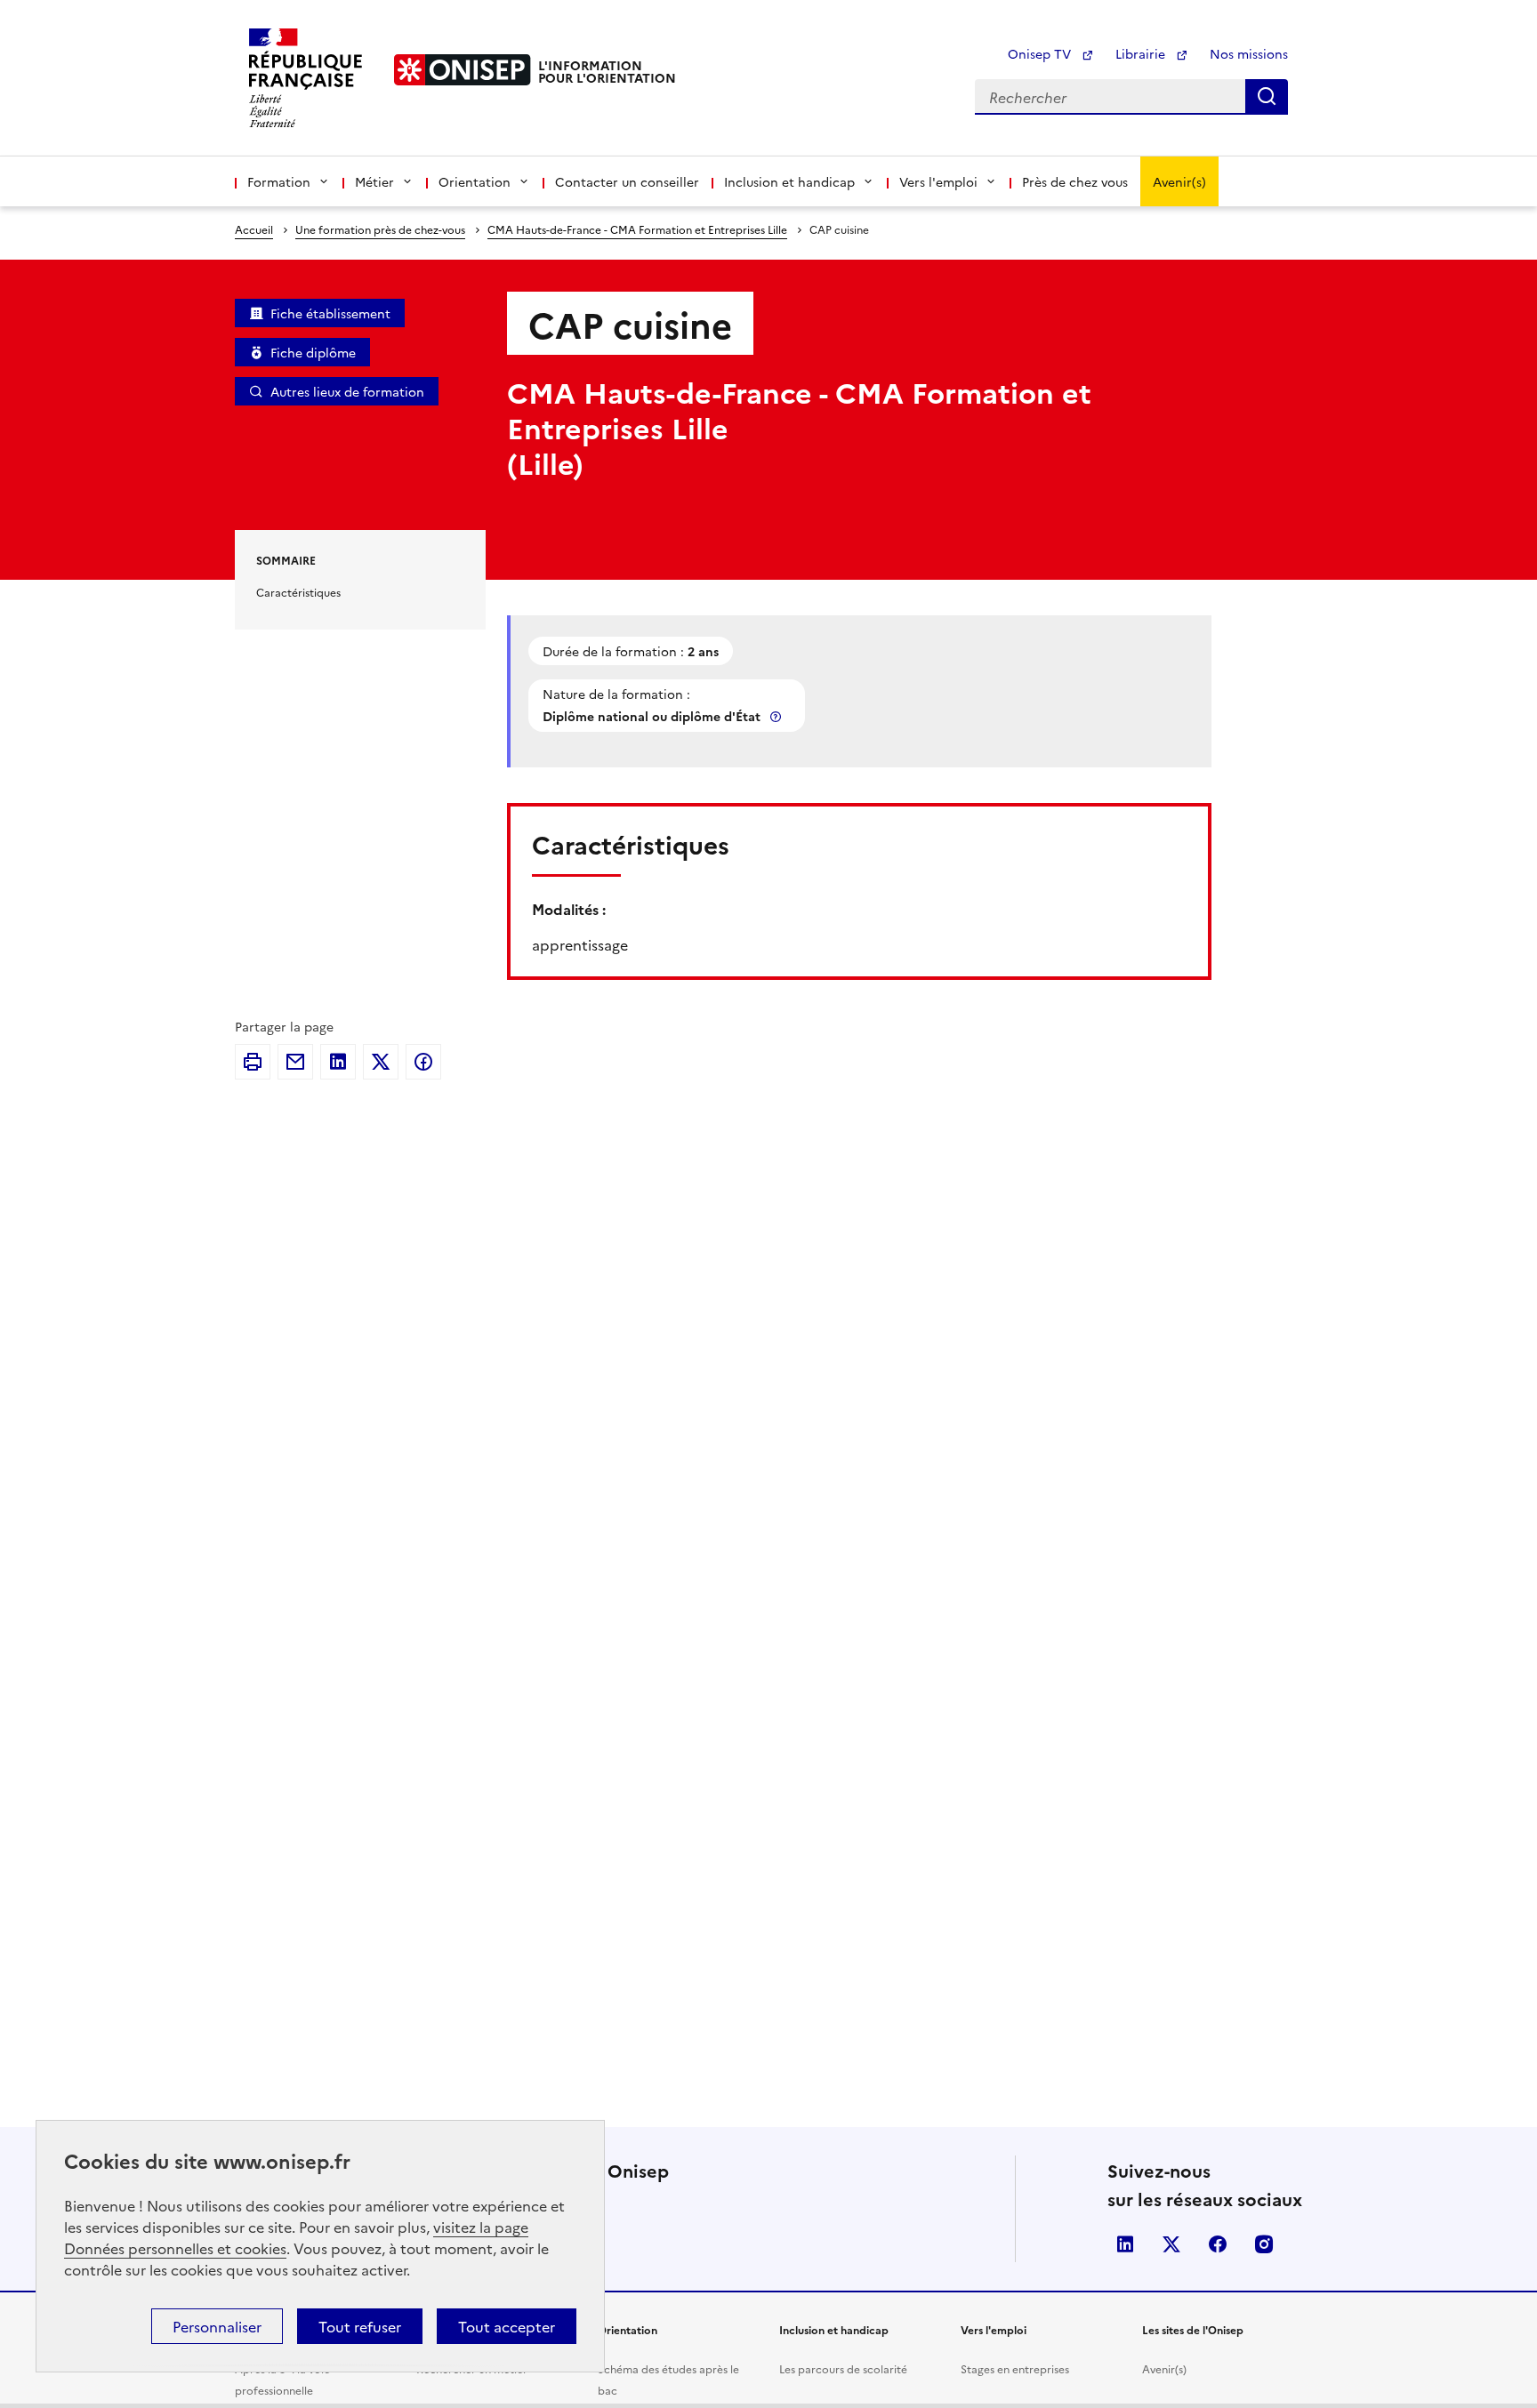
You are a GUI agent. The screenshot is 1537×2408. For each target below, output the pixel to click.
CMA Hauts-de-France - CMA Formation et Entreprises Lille (637, 229)
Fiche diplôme (313, 352)
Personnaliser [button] (217, 2326)
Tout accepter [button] (507, 2326)
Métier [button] (374, 181)
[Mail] (295, 1062)
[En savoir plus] (777, 716)
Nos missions (1249, 53)
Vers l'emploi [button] (938, 181)
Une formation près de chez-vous (380, 229)
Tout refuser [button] (360, 2326)
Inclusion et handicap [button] (789, 181)
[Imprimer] (253, 1062)
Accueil (254, 229)
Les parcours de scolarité (843, 2368)
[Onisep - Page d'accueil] (463, 70)
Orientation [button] (475, 181)
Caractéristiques (298, 592)
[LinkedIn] (338, 1062)
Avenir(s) (1179, 181)
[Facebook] (423, 1062)
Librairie (1142, 53)
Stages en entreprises (1015, 2368)
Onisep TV (1041, 53)
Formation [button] (279, 181)
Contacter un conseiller (627, 181)
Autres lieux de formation (347, 391)
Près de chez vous (1075, 181)
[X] (381, 1062)
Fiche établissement (330, 313)
